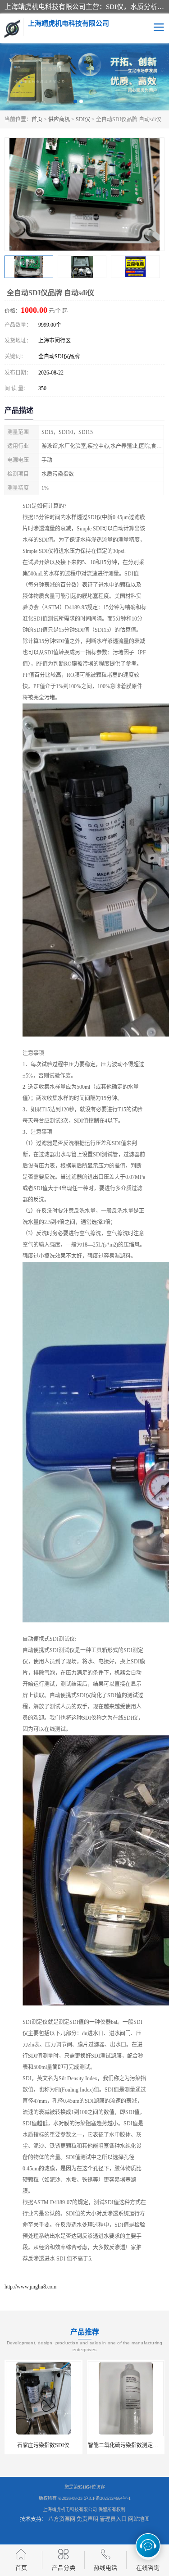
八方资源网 (62, 2519)
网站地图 (139, 2519)
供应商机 (59, 119)
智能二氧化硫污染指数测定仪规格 (128, 2445)
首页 (37, 119)
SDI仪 (83, 119)
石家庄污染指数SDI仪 (43, 2445)
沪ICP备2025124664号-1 (107, 2498)
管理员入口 (113, 2519)
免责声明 (87, 2519)
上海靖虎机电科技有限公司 (70, 2510)
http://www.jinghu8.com (30, 2287)
